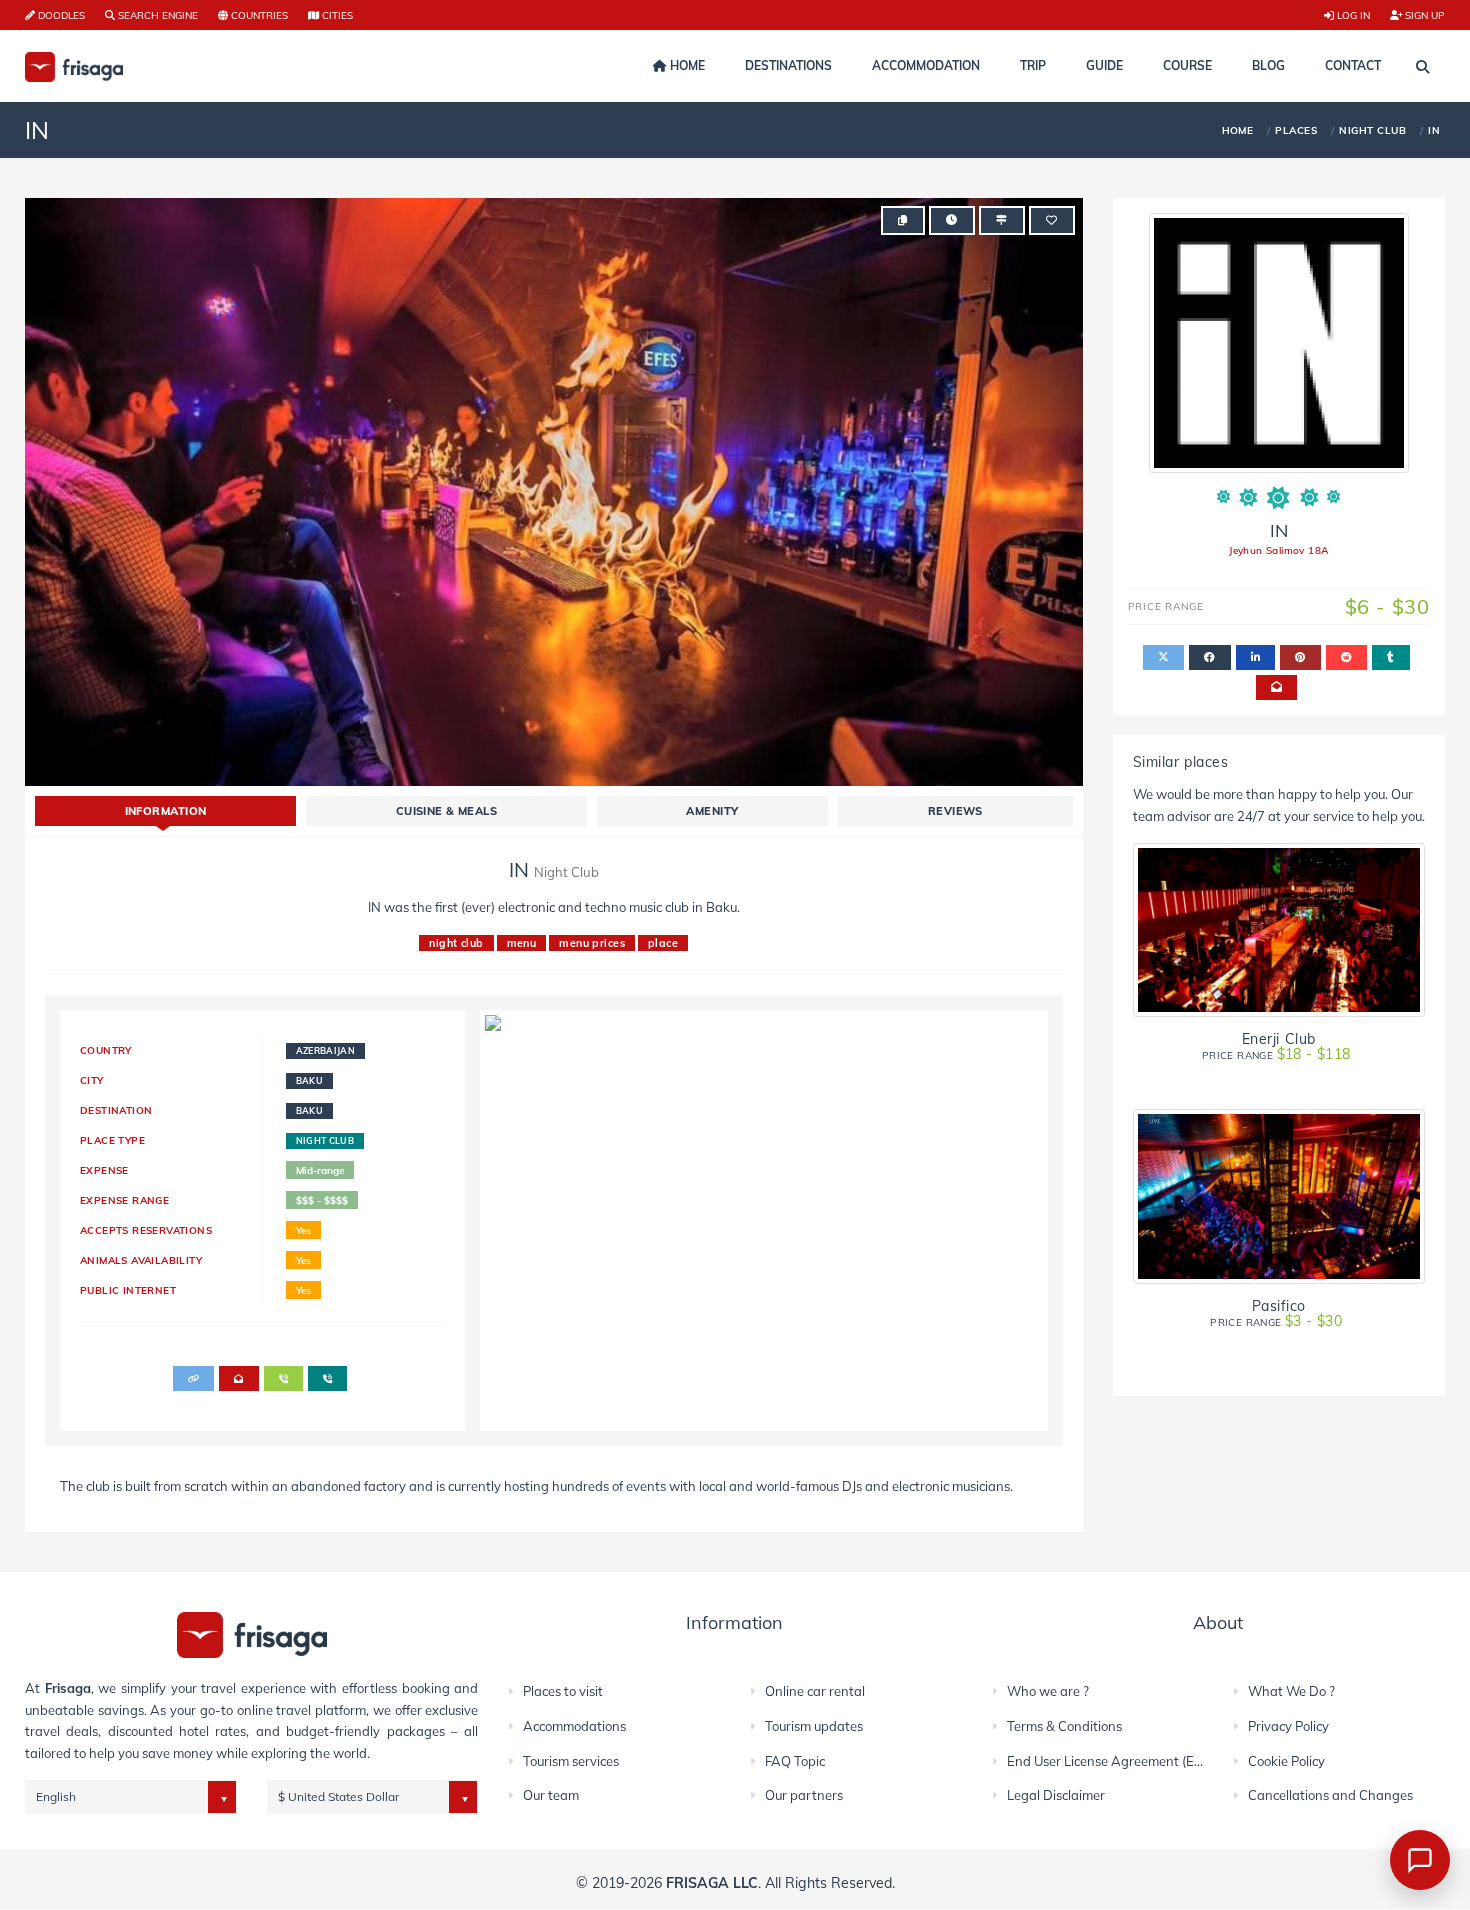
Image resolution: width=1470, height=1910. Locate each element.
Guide (1104, 65)
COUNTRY (106, 1050)
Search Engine (156, 15)
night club (456, 943)
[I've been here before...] (1001, 220)
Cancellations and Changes (1330, 1795)
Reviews (955, 811)
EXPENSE (104, 1170)
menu (522, 943)
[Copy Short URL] (902, 220)
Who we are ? (1048, 1691)
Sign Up (1423, 15)
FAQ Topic (795, 1761)
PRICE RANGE (1276, 1054)
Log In (1352, 15)
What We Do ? (1291, 1691)
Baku (309, 1080)
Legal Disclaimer (1056, 1795)
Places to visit (563, 1691)
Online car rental (815, 1691)
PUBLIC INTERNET (128, 1290)
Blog (1268, 65)
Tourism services (571, 1761)
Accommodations (574, 1726)
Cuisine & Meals (447, 811)
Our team (551, 1795)
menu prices (592, 943)
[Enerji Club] (1279, 930)
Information (166, 811)
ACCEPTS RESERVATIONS (146, 1230)
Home (686, 65)
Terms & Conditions (1064, 1726)
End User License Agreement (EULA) (1115, 1761)
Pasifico (1279, 1305)
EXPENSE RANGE (124, 1200)
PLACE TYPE (112, 1140)
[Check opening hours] (951, 220)
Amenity (712, 811)
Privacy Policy (1288, 1726)
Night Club (325, 1140)
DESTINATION (116, 1110)
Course (1187, 65)
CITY (92, 1080)
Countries (258, 15)
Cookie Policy (1286, 1761)
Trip (1033, 65)
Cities (336, 15)
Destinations (788, 65)
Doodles (60, 15)
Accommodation (926, 65)
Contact (1353, 65)
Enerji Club (1279, 1038)
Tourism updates (814, 1726)
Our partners (804, 1795)
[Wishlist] (1051, 220)
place (663, 943)
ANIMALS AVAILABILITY (141, 1260)
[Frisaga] (252, 1633)
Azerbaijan (326, 1050)
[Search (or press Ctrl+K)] (1423, 67)
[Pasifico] (1279, 1196)
